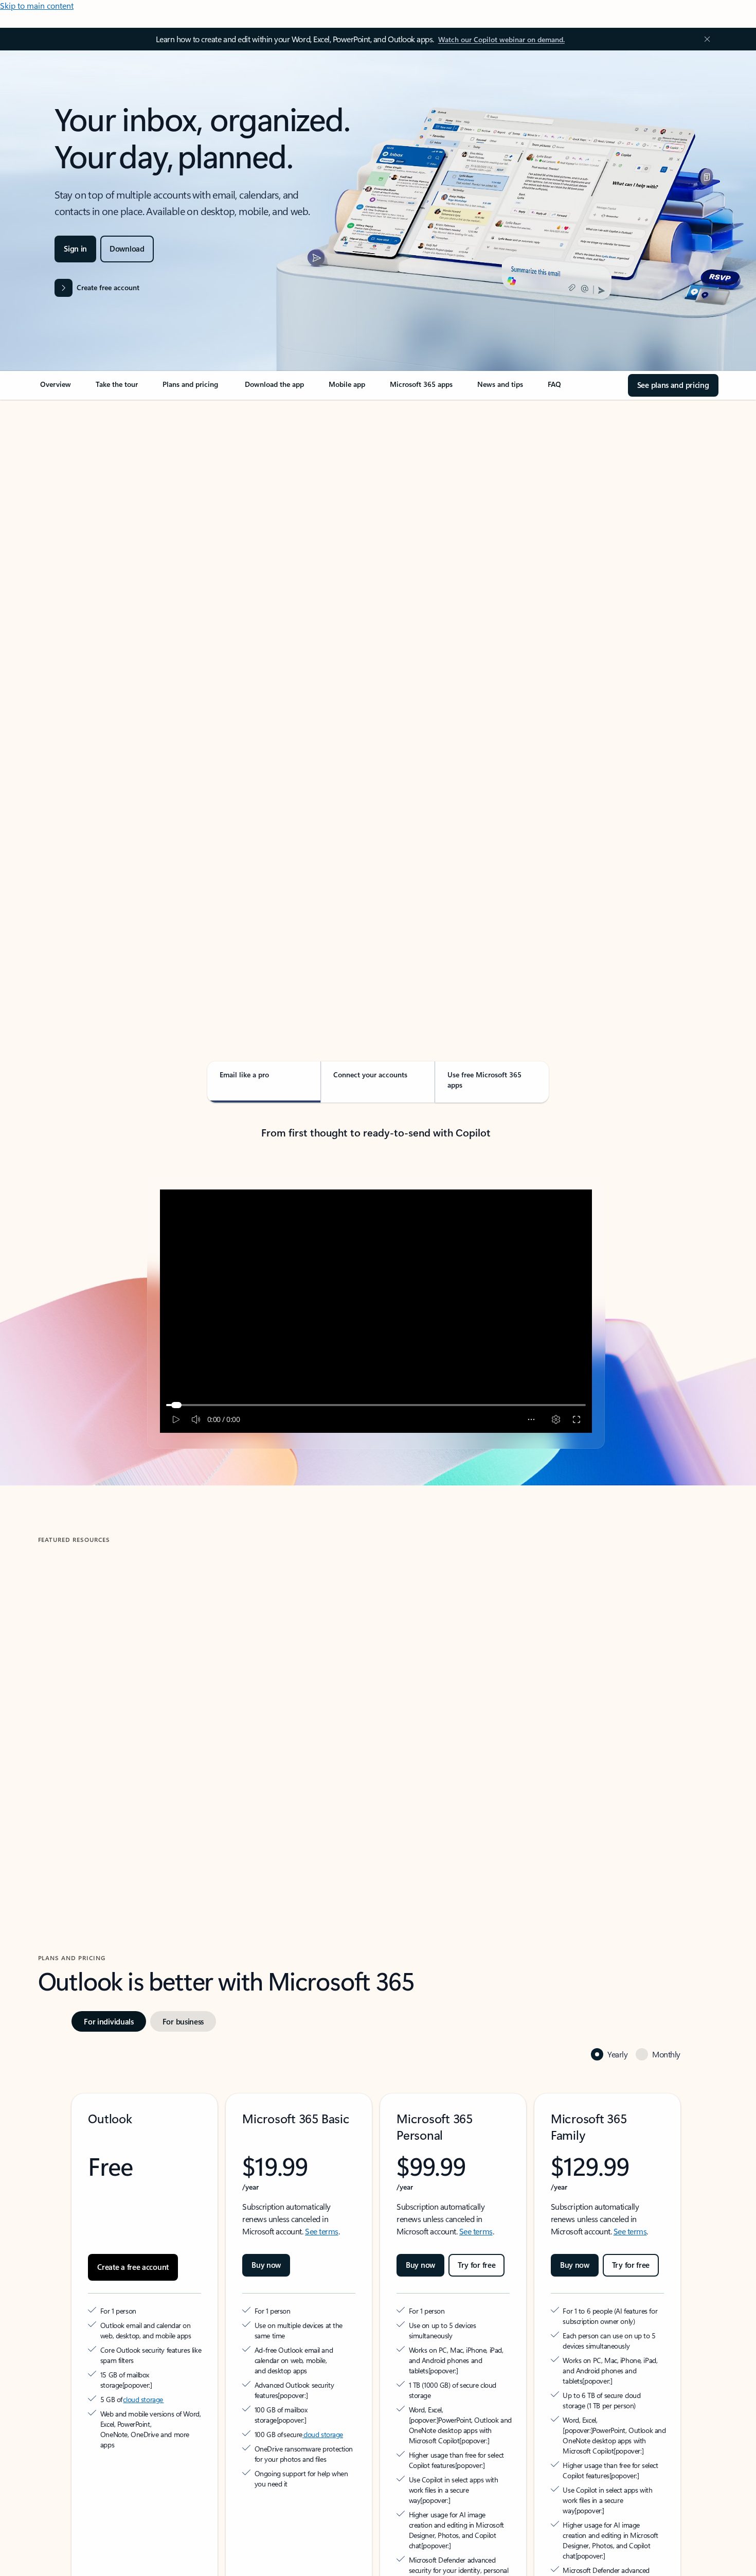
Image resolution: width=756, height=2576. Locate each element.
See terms (322, 2185)
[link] (56, 388)
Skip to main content (37, 5)
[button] (83, 1777)
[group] (148, 1688)
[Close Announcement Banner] (705, 39)
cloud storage (143, 2343)
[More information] (178, 2328)
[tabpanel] (376, 698)
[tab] (71, 509)
